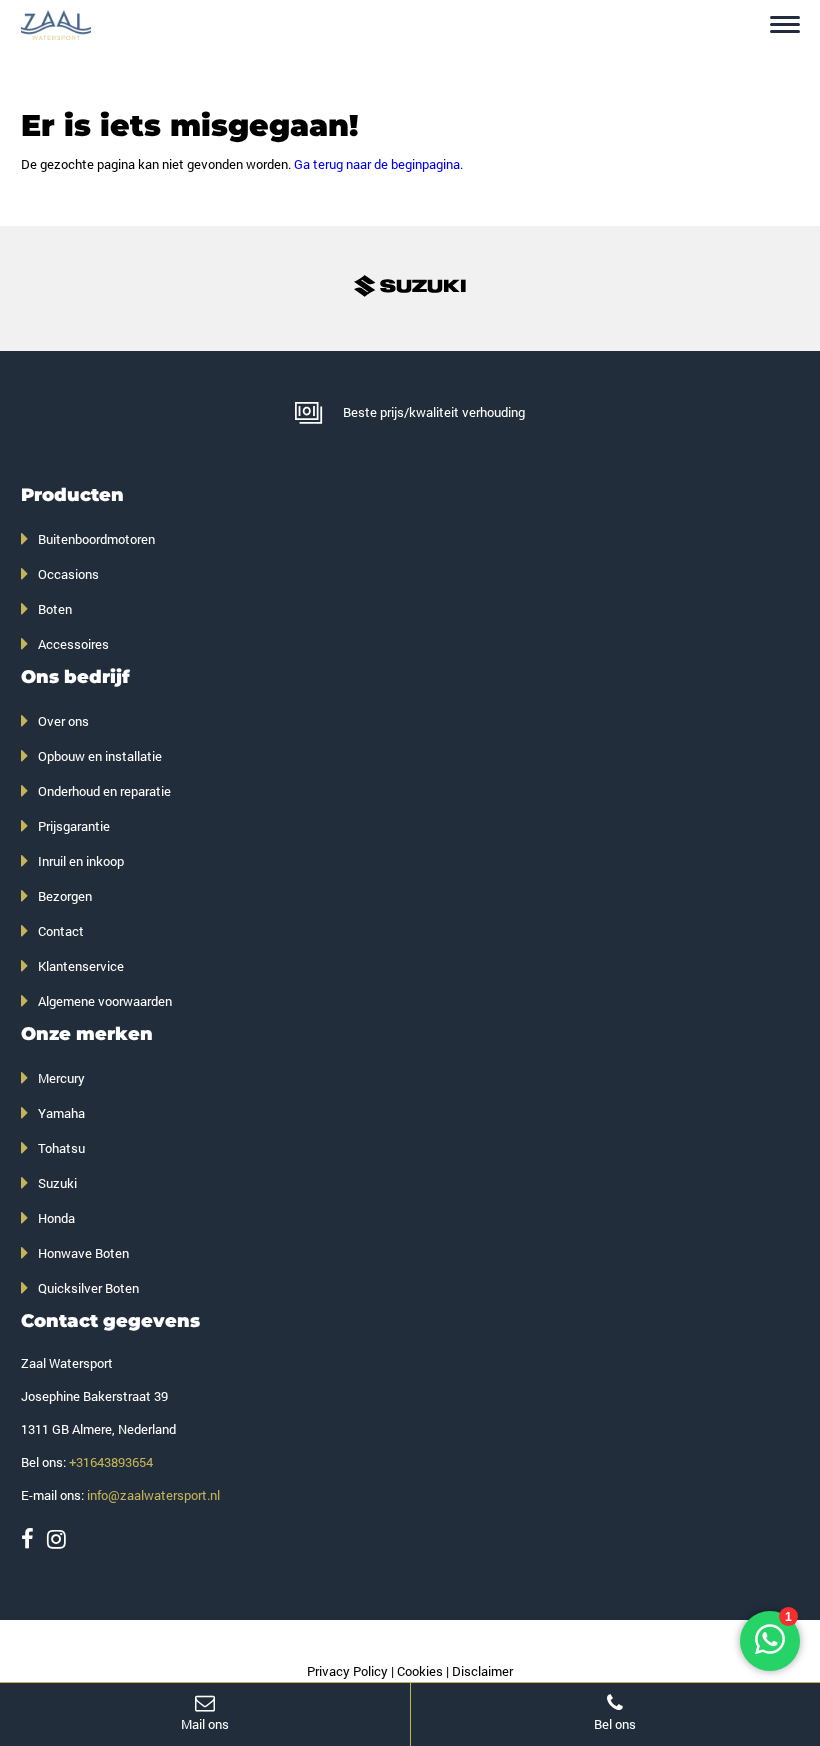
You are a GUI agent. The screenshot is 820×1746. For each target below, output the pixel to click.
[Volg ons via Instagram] (56, 1538)
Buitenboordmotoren (96, 539)
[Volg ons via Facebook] (27, 1538)
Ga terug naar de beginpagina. (378, 164)
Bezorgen (65, 896)
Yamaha (61, 1113)
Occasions (68, 574)
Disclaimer (482, 1671)
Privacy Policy (347, 1671)
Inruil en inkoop (81, 861)
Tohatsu (61, 1148)
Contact (61, 931)
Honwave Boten (83, 1253)
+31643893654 (111, 1462)
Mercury (61, 1078)
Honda (56, 1218)
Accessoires (73, 644)
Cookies (420, 1671)
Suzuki (57, 1183)
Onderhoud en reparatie (104, 791)
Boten (55, 609)
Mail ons (205, 1724)
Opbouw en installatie (100, 756)
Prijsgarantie (74, 826)
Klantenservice (81, 966)
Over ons (63, 721)
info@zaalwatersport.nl (153, 1495)
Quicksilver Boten (88, 1288)
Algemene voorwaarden (105, 1001)
